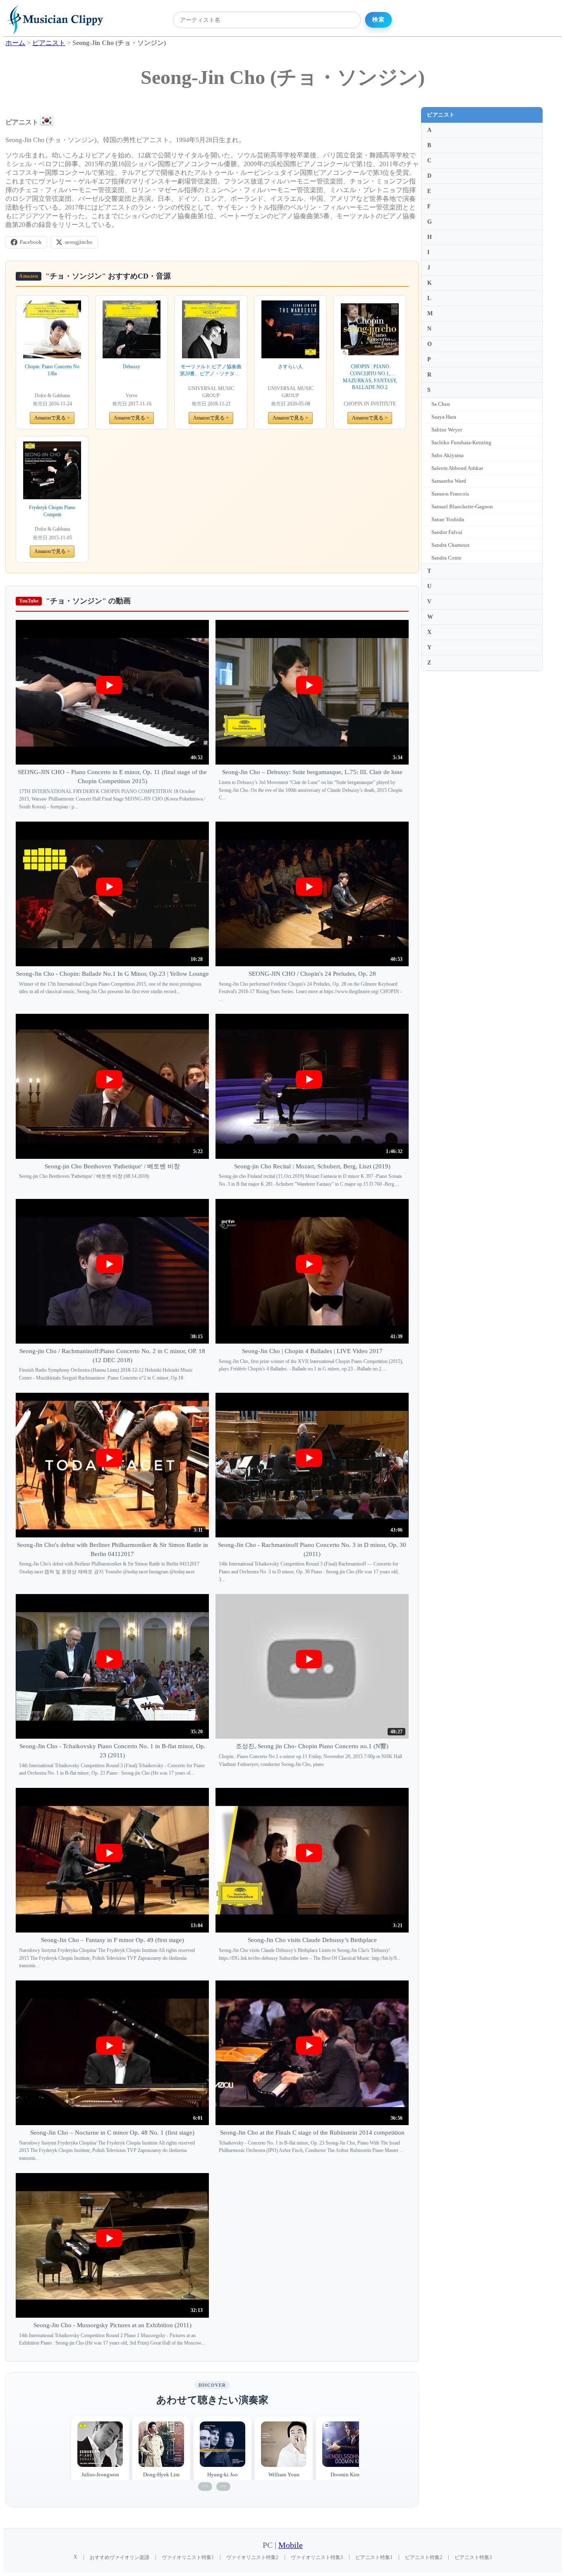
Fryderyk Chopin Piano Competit (52, 511)
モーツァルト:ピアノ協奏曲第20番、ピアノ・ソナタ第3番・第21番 (211, 371)
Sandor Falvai (447, 532)
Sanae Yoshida (448, 519)
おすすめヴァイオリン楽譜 (120, 2557)
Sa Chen (441, 404)
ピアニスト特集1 (374, 2557)
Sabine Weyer (447, 430)
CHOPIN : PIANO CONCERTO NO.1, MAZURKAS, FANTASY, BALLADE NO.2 (370, 377)
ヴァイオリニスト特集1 (188, 2557)
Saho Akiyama (448, 455)
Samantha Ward (449, 481)
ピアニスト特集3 (473, 2557)
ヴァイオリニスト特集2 (252, 2557)
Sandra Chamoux (451, 545)
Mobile (291, 2545)
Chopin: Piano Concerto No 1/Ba (52, 370)
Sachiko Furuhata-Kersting (461, 442)
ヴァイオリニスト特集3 (317, 2557)
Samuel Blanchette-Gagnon (462, 506)
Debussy (132, 367)
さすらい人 (290, 367)
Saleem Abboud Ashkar (457, 468)
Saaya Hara (444, 417)
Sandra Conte (446, 558)
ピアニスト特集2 (424, 2557)
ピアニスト (441, 115)
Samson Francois (450, 494)
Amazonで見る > (52, 418)
